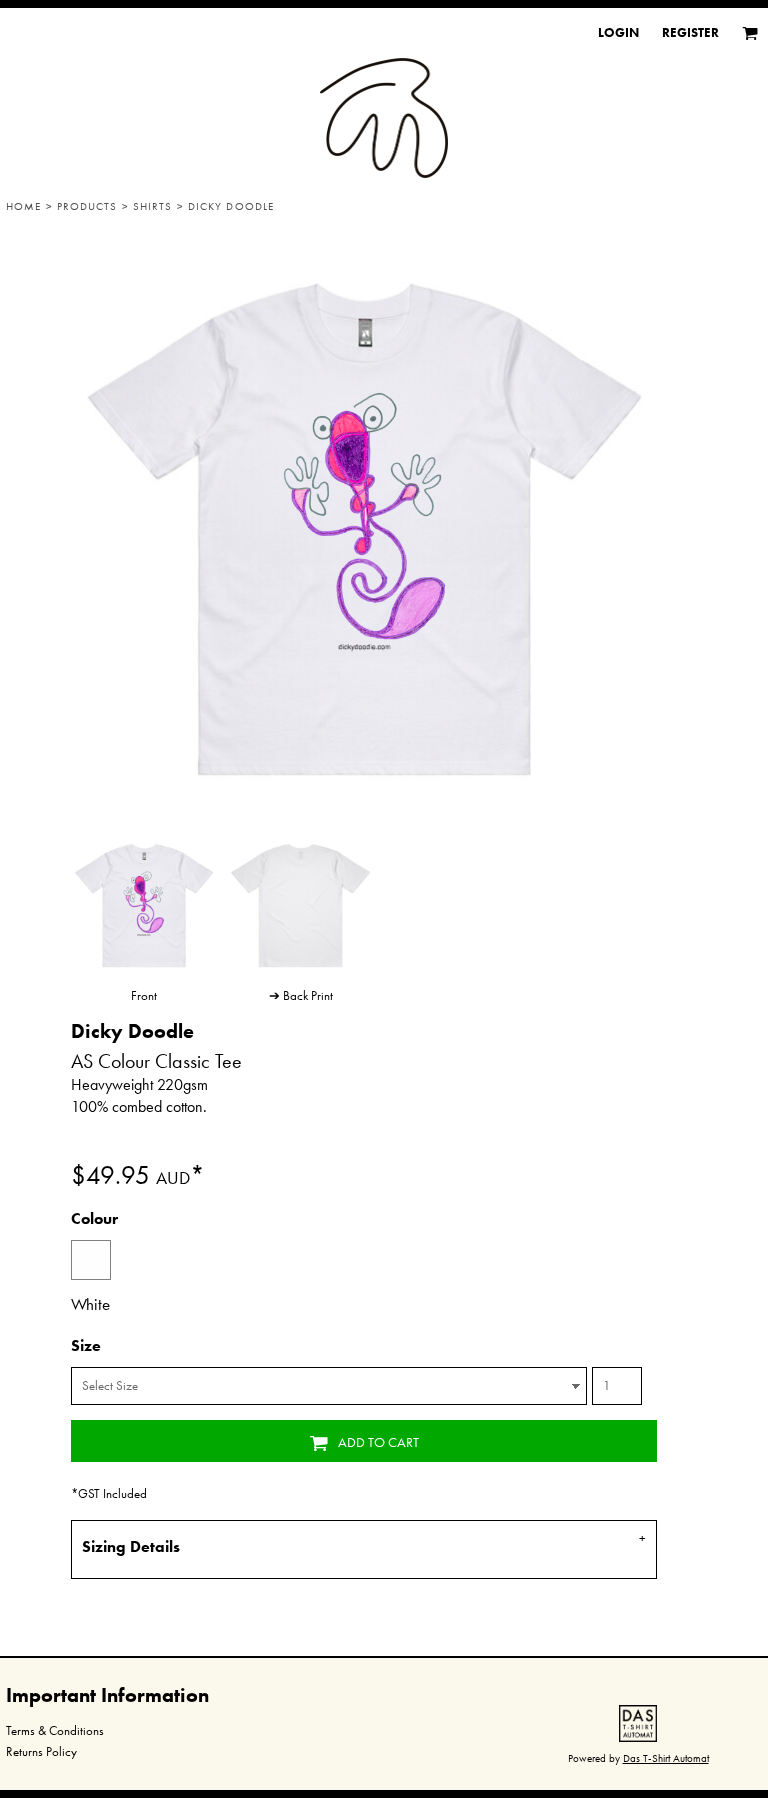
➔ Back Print (301, 995)
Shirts (153, 206)
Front (144, 995)
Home (23, 206)
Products (87, 206)
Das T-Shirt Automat (666, 1758)
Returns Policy (41, 1751)
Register (690, 32)
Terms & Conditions (55, 1730)
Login (618, 32)
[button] (638, 1723)
